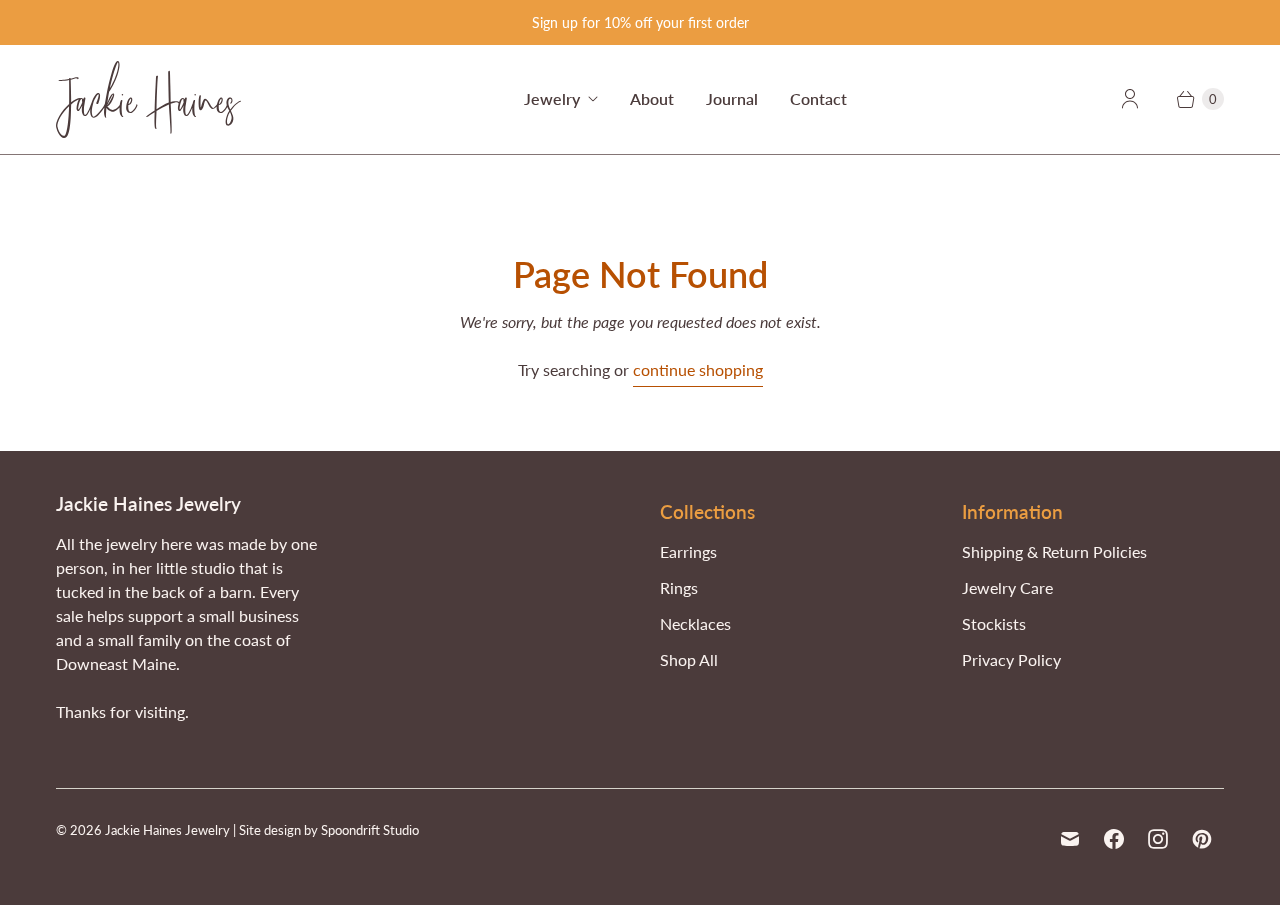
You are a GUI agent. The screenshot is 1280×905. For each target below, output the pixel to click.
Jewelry (552, 98)
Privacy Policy (1011, 659)
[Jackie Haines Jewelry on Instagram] (1158, 839)
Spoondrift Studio (370, 830)
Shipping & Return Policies (1054, 551)
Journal (732, 98)
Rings (679, 587)
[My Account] (1130, 99)
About (652, 98)
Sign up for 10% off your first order (640, 22)
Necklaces (695, 623)
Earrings (688, 551)
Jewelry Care (1007, 587)
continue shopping (698, 369)
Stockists (994, 623)
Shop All (689, 659)
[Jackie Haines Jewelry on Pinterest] (1202, 839)
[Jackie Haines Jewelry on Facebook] (1114, 839)
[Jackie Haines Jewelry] (148, 99)
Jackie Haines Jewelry (167, 830)
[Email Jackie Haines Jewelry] (1070, 839)
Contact (818, 98)
